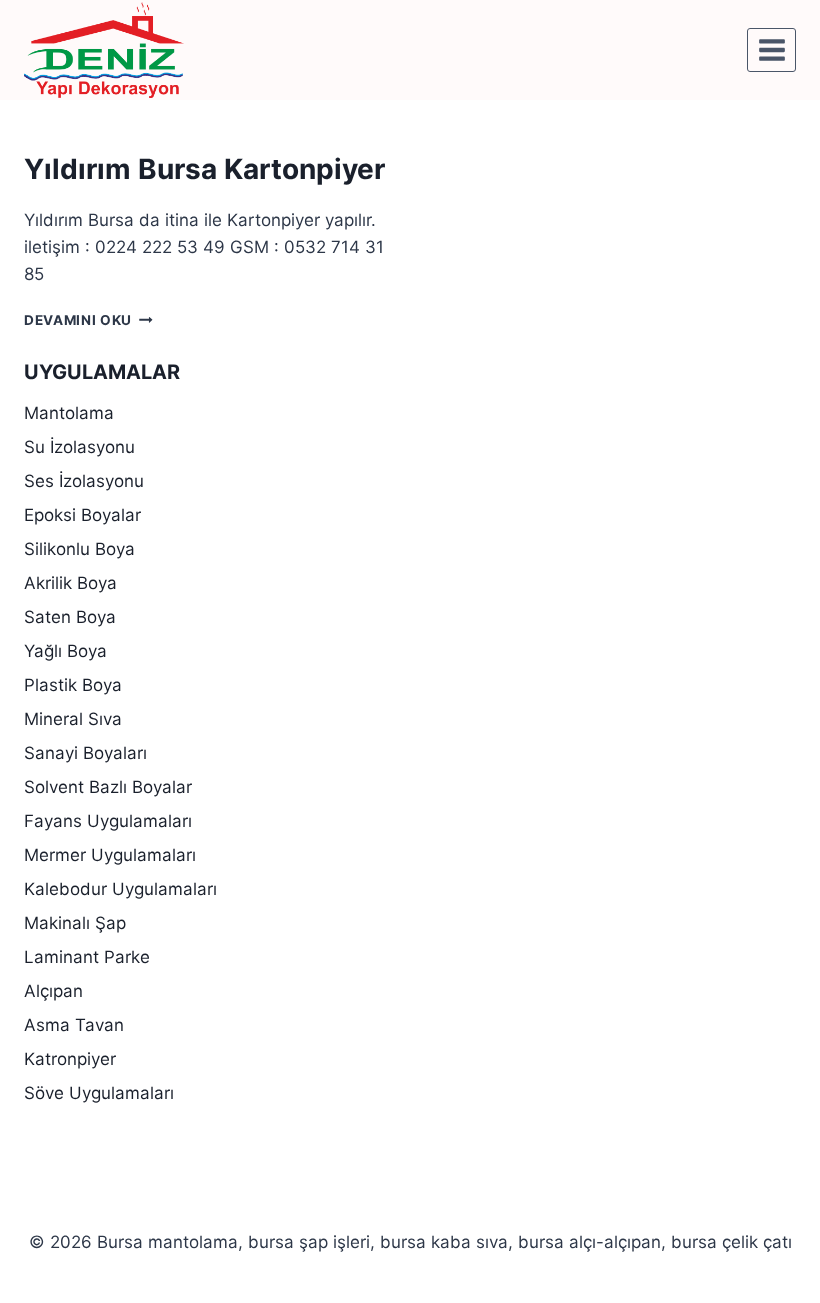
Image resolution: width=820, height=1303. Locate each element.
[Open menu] (771, 49)
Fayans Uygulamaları (108, 821)
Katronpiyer (70, 1059)
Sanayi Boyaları (85, 753)
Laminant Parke (87, 957)
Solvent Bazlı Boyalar (108, 787)
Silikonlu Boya (79, 549)
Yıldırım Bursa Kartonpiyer (204, 169)
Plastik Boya (73, 685)
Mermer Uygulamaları (110, 855)
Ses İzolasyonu (84, 481)
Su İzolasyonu (79, 447)
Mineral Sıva (73, 719)
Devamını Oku (88, 320)
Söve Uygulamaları (99, 1093)
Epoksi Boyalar (82, 515)
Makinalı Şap (75, 923)
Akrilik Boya (70, 583)
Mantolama (69, 413)
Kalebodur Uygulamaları (120, 889)
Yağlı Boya (65, 651)
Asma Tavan (74, 1025)
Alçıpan (53, 991)
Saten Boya (70, 617)
